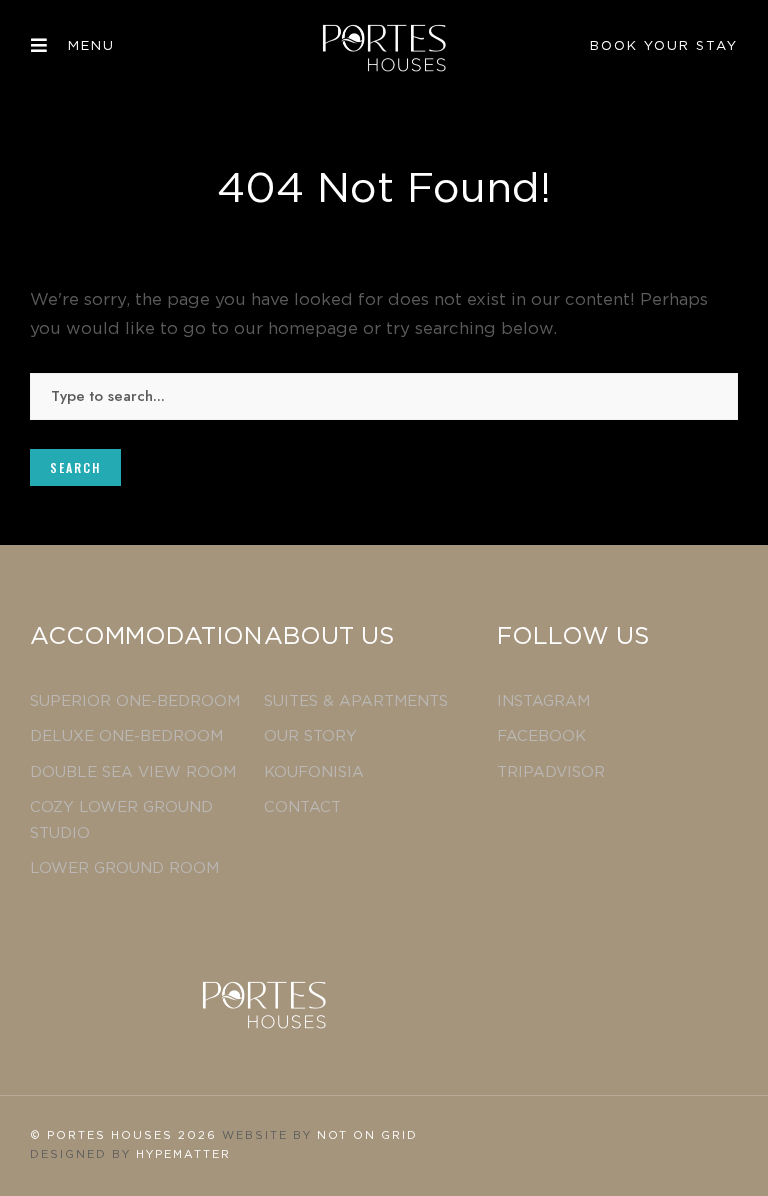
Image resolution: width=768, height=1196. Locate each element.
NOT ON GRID (367, 1135)
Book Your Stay (664, 46)
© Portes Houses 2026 (126, 1135)
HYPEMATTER (183, 1154)
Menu (91, 46)
